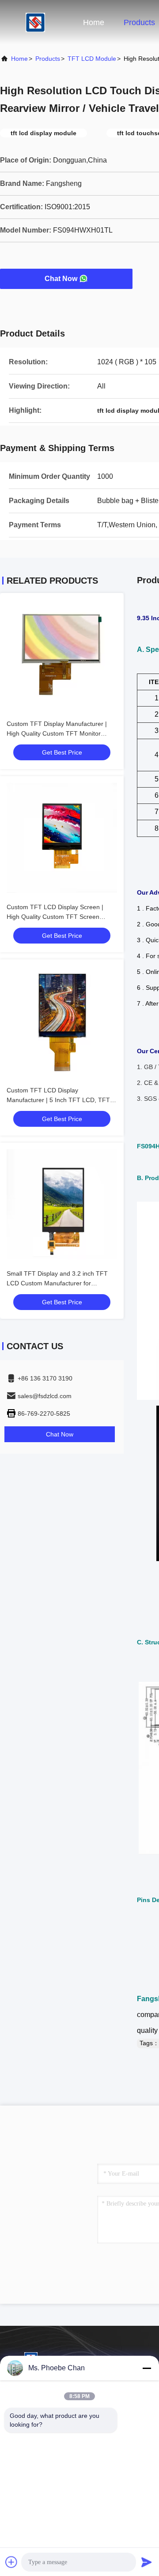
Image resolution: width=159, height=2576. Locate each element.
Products (139, 22)
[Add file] (11, 2562)
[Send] (147, 2562)
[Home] (35, 22)
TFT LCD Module (92, 59)
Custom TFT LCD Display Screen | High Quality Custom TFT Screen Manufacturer (55, 917)
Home (94, 22)
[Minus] (147, 2368)
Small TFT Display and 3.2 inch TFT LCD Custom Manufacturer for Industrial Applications (57, 1283)
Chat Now (61, 279)
